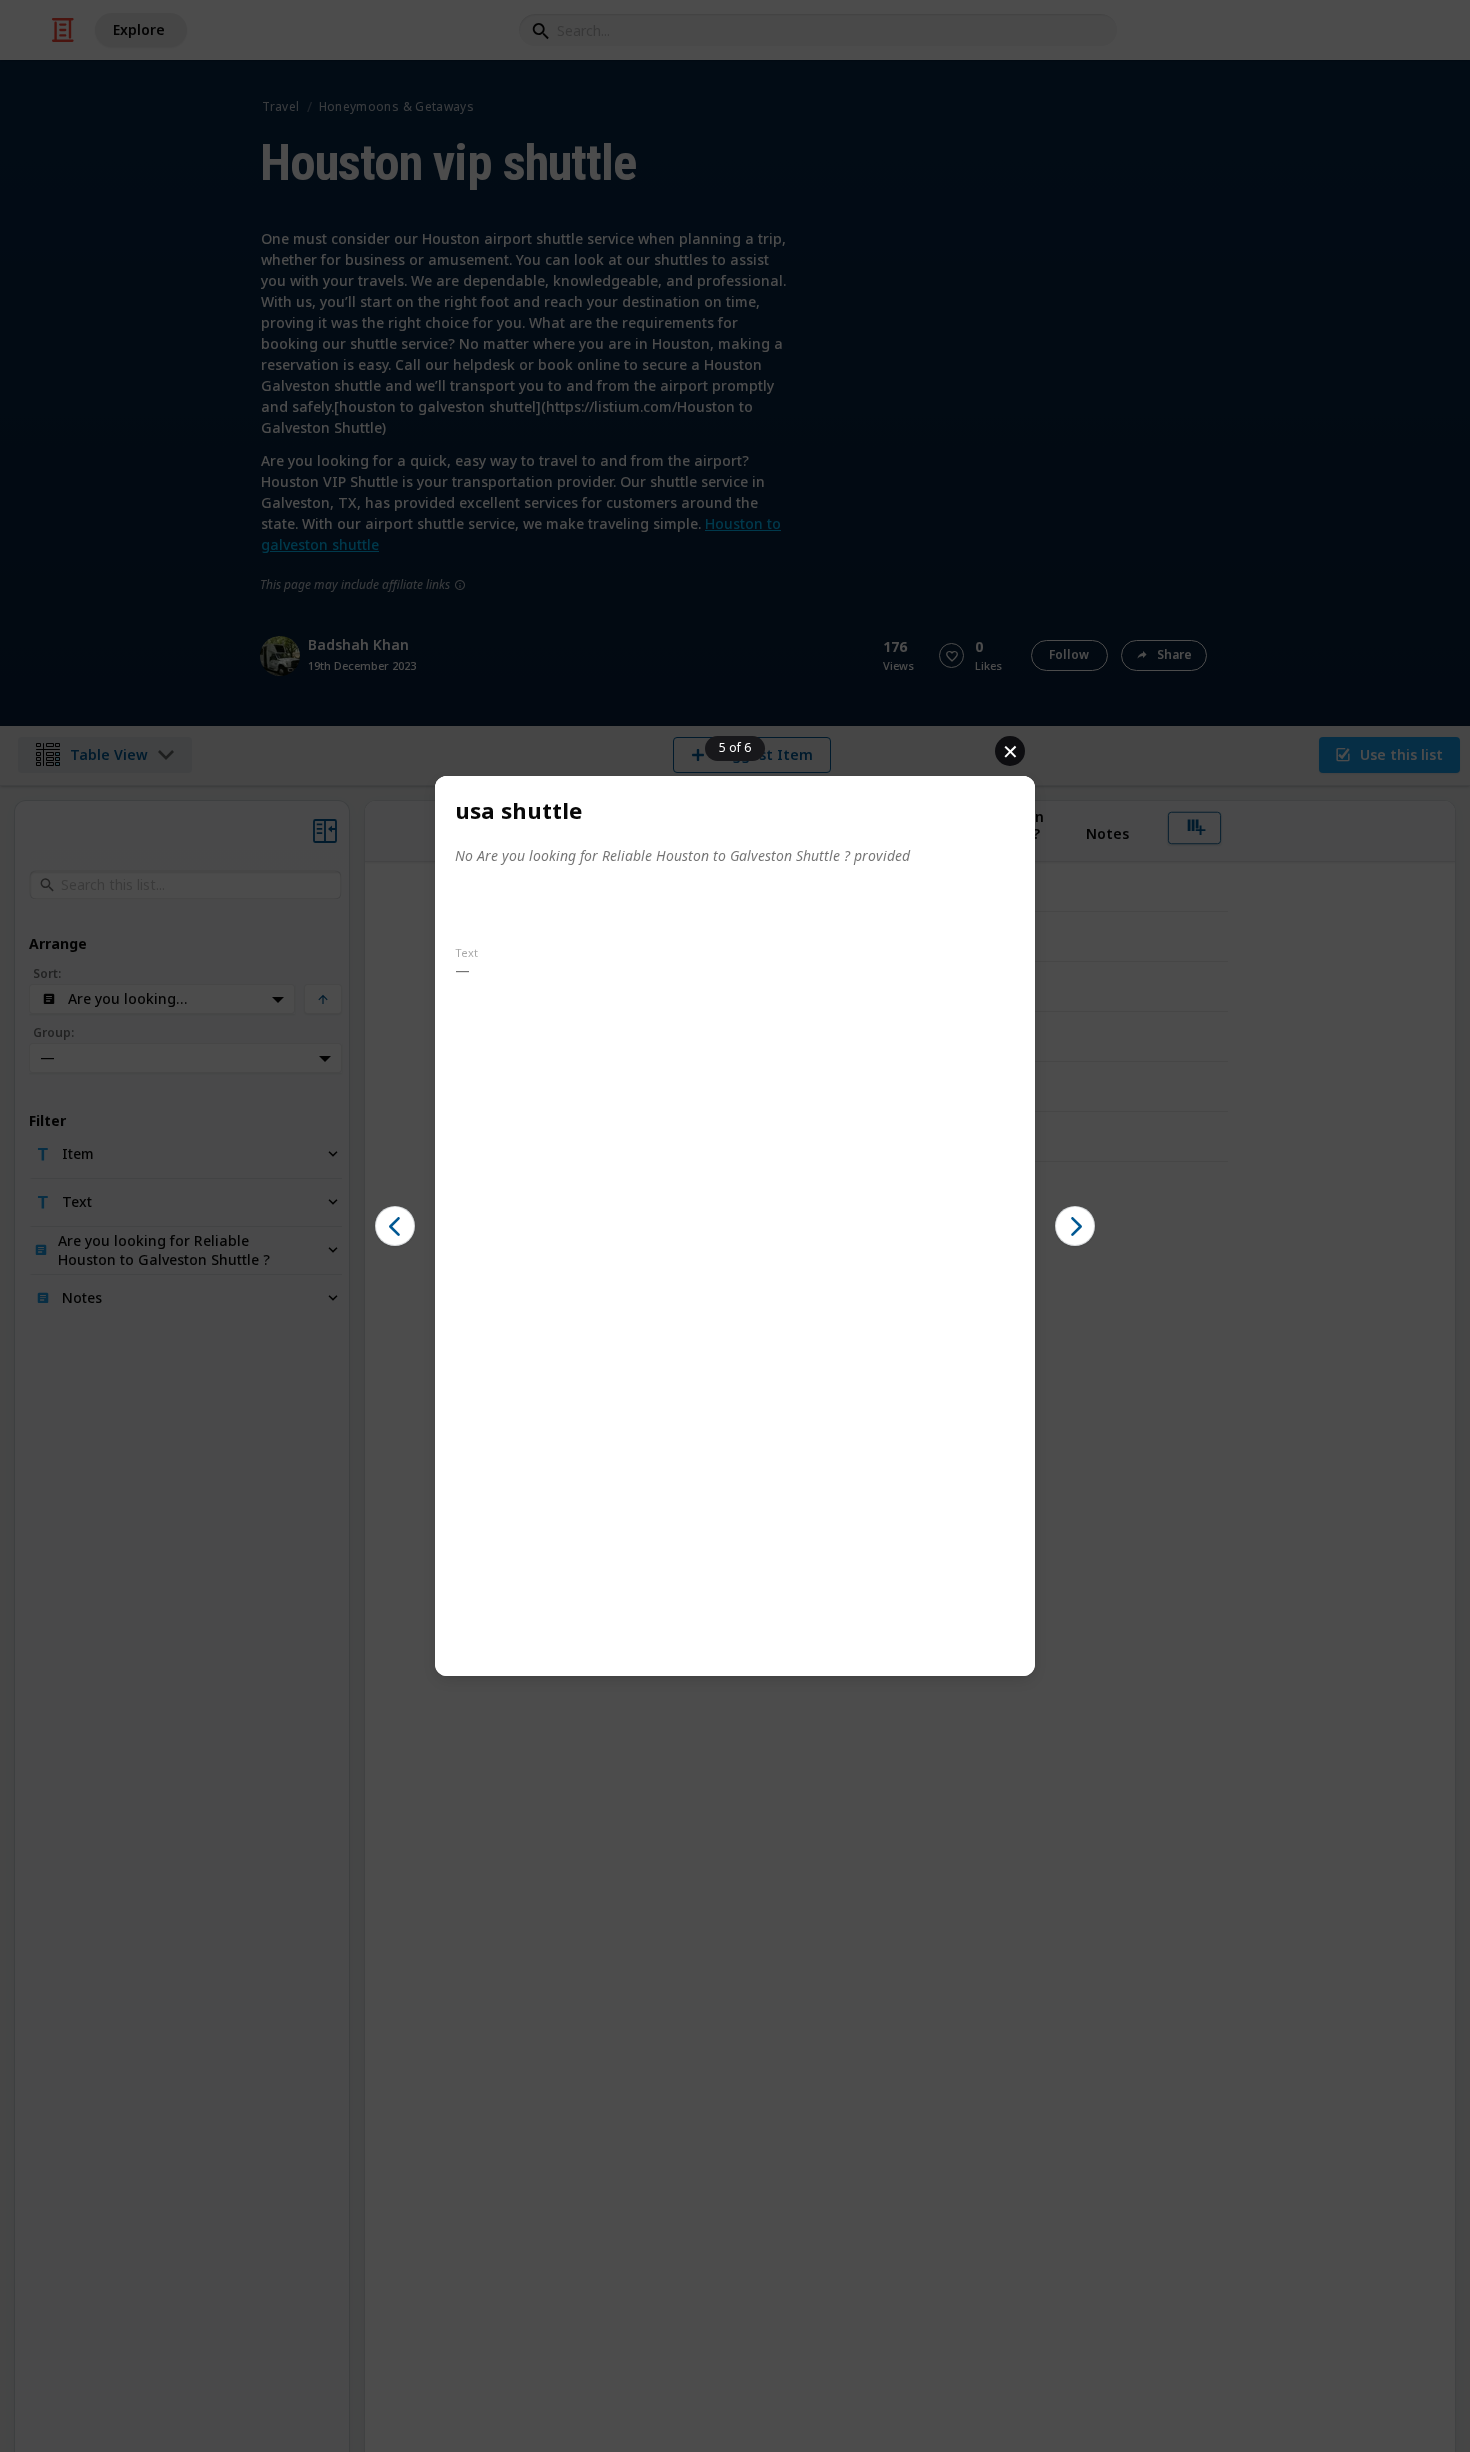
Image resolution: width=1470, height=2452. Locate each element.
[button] (395, 1226)
